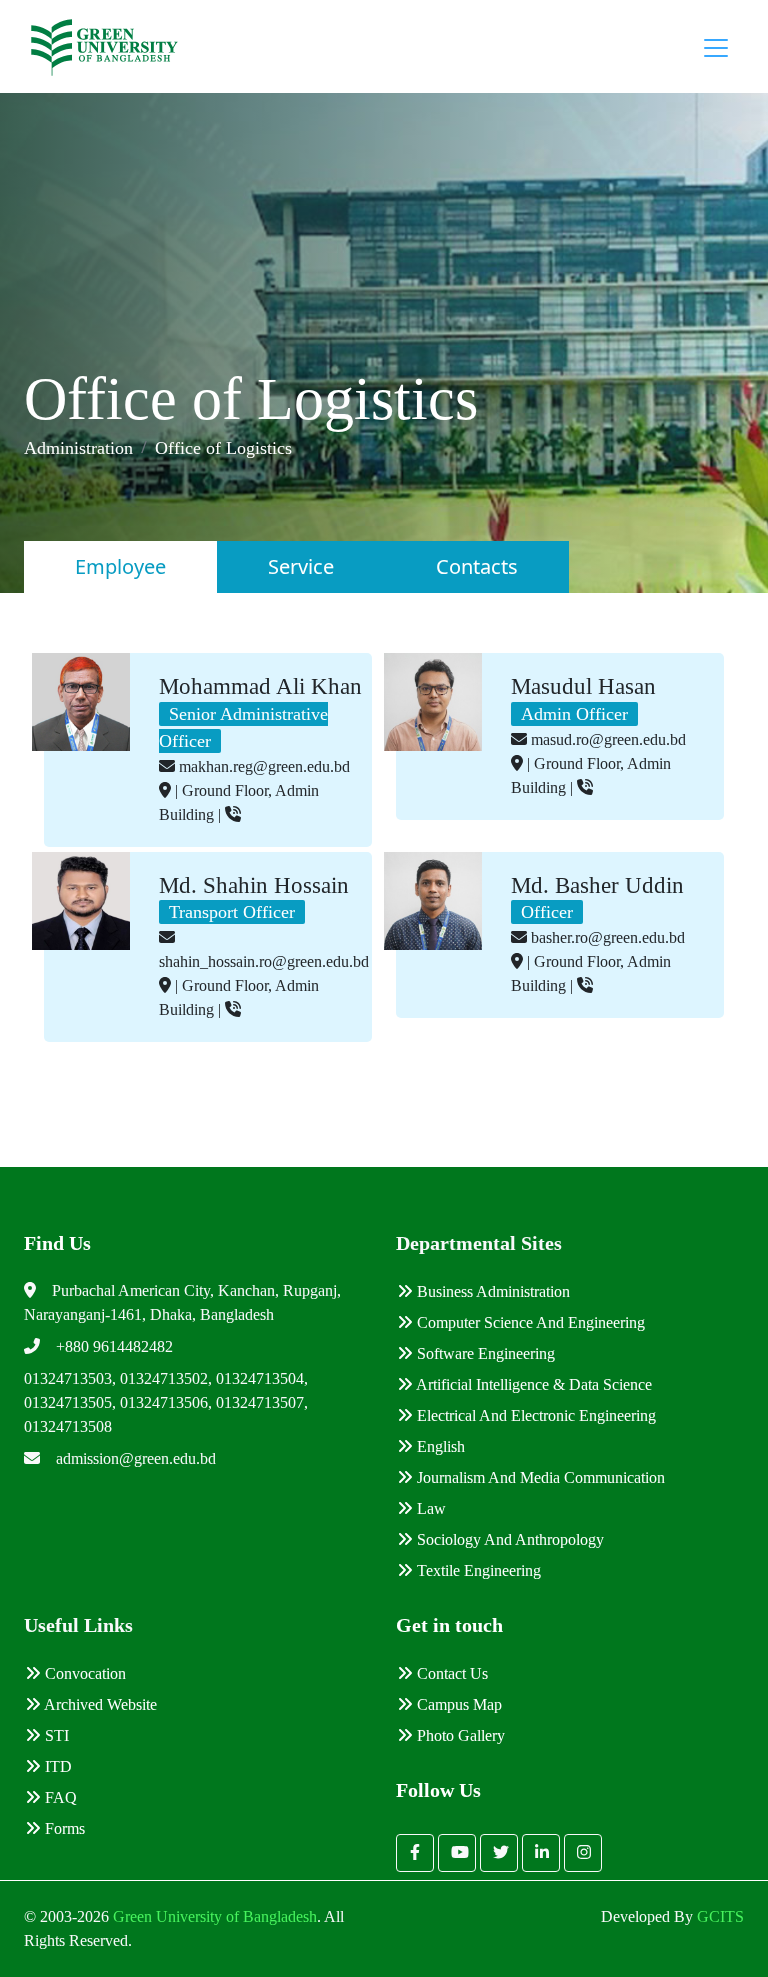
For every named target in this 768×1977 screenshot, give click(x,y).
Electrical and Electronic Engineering (534, 1415)
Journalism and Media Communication (539, 1477)
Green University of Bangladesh (213, 1916)
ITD (56, 1766)
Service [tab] (301, 566)
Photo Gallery (459, 1735)
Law (429, 1508)
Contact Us (450, 1673)
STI (55, 1735)
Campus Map (457, 1704)
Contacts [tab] (477, 566)
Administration (78, 448)
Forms (63, 1828)
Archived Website (99, 1704)
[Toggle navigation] (716, 48)
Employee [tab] (120, 566)
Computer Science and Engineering (529, 1322)
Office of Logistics (223, 448)
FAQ (59, 1797)
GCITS (720, 1916)
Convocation (83, 1673)
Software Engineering (484, 1353)
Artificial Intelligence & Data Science (532, 1384)
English (439, 1446)
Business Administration (491, 1291)
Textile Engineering (477, 1570)
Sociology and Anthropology (508, 1539)
